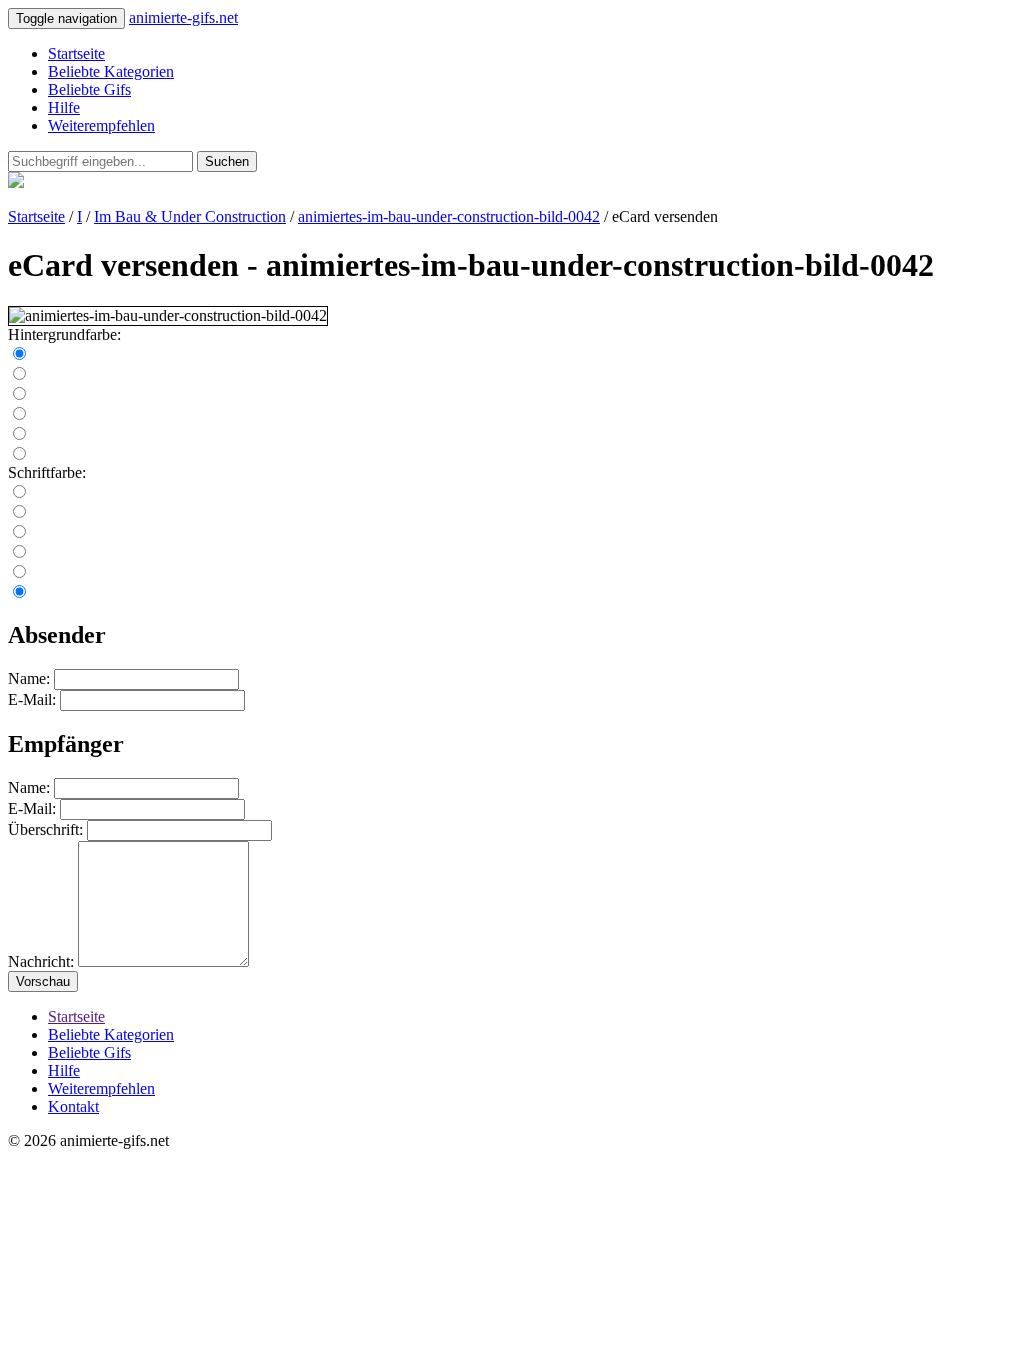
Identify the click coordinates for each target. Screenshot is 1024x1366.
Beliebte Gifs (89, 89)
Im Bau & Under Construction (190, 216)
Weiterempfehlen (101, 125)
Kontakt (73, 1106)
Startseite (76, 53)
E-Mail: (32, 699)
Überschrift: (45, 829)
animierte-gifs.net (183, 17)
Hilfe (64, 107)
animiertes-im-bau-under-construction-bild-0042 (449, 216)
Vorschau (43, 981)
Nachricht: (41, 961)
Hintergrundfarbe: (64, 334)
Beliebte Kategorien (111, 71)
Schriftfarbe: (47, 472)
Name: (29, 678)
